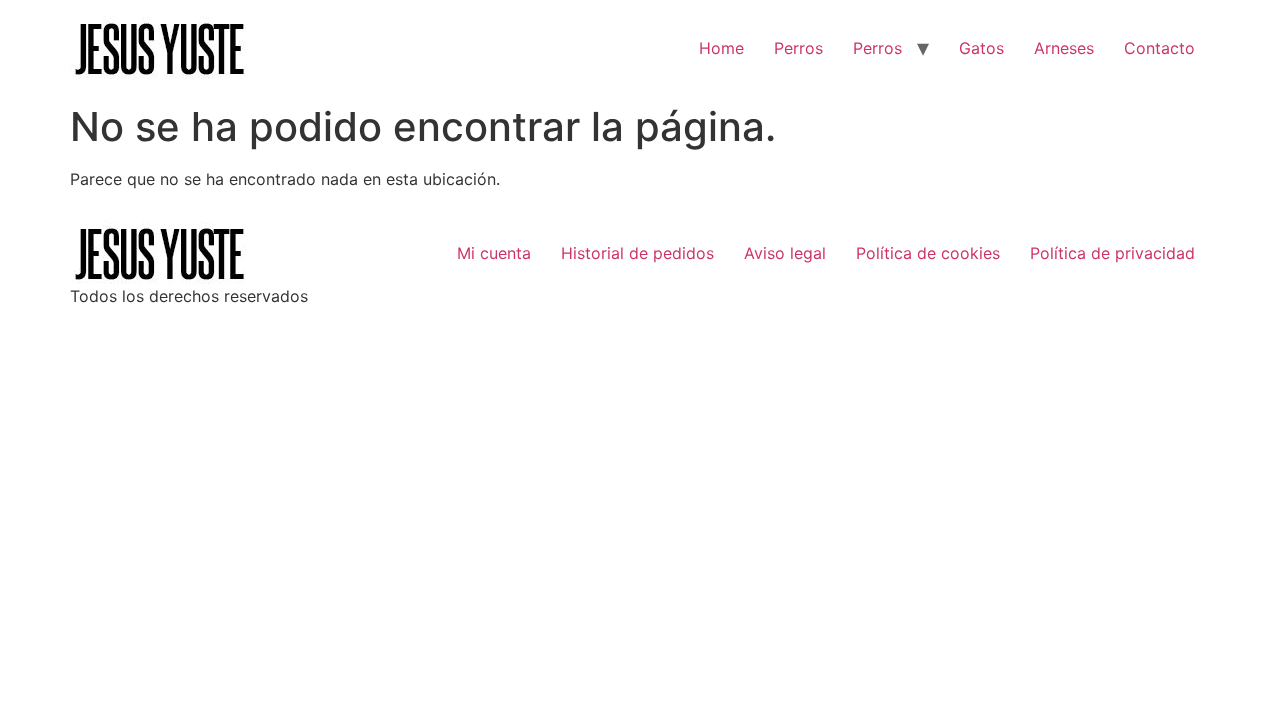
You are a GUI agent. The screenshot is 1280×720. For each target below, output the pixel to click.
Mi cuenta (494, 253)
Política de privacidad (1112, 253)
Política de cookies (928, 253)
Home (721, 48)
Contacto (1159, 48)
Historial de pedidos (637, 253)
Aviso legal (785, 253)
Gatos (981, 48)
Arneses (1064, 48)
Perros (798, 48)
